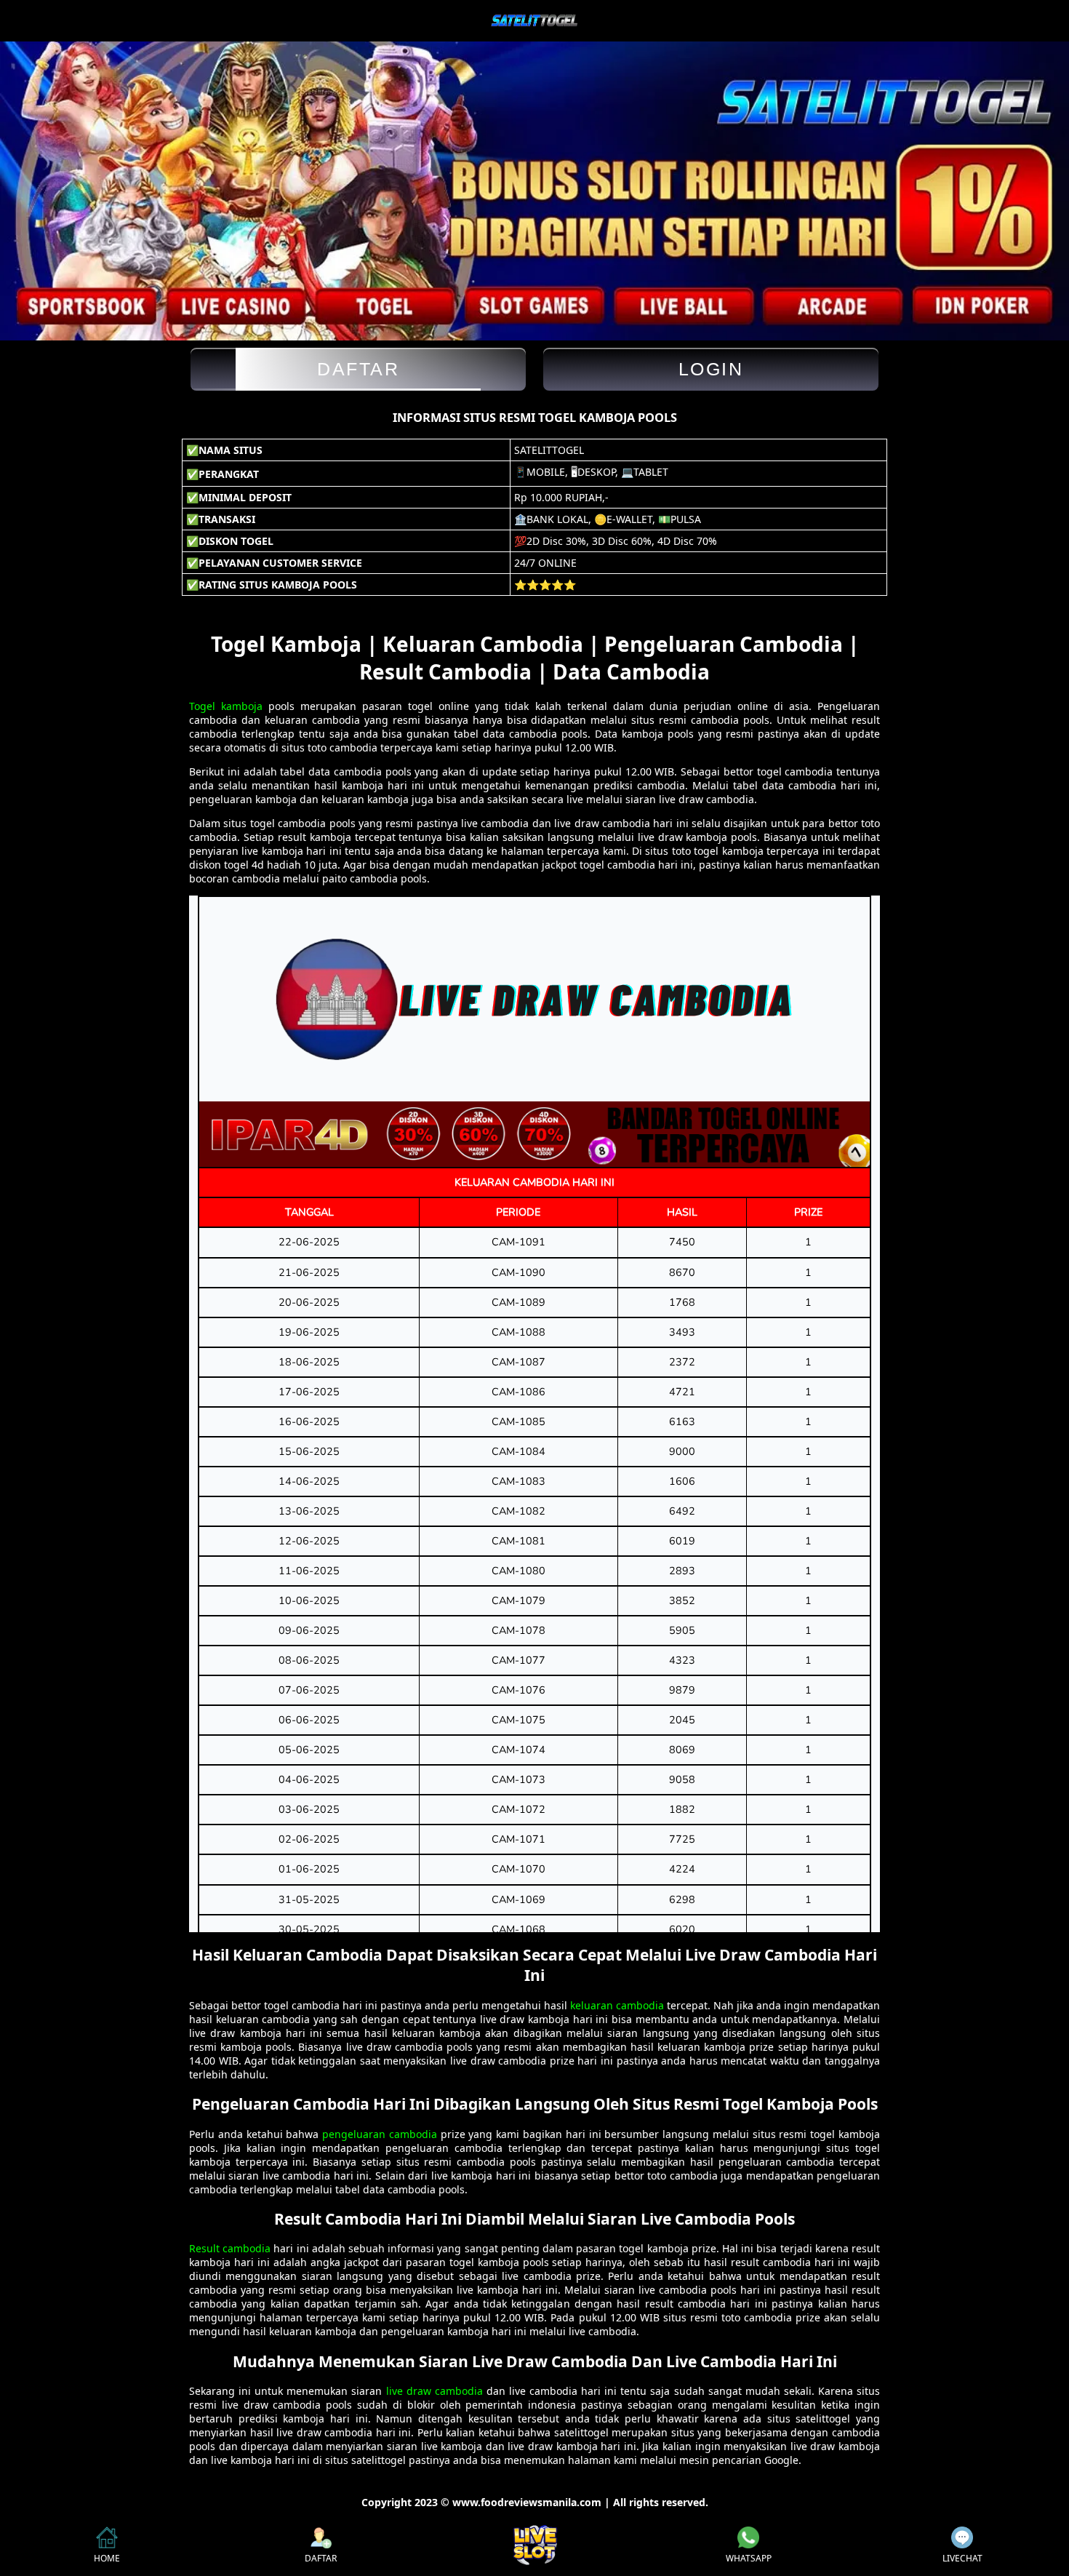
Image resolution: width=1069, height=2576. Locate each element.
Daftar (358, 369)
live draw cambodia (435, 2391)
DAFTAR (321, 2558)
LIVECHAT (962, 2558)
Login (711, 369)
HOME (107, 2558)
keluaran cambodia (617, 2005)
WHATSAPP (749, 2558)
